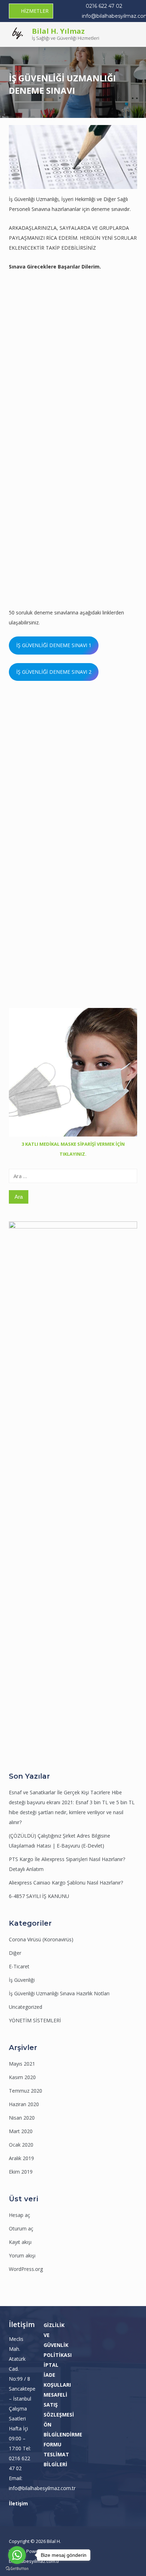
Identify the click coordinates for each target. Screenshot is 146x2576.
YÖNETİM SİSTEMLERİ (35, 2020)
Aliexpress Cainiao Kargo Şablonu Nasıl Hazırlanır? (66, 1883)
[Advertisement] (73, 362)
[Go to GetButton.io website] (17, 2569)
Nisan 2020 (22, 2118)
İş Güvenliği (22, 1980)
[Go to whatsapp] (17, 2555)
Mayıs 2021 (22, 2064)
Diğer (15, 1953)
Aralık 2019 (21, 2158)
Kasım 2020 (22, 2077)
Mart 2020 (21, 2131)
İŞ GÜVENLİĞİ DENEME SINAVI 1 (54, 645)
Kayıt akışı (20, 2242)
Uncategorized (26, 2007)
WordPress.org (26, 2269)
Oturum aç (21, 2228)
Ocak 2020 (21, 2145)
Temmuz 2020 (26, 2091)
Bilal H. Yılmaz (58, 31)
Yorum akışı (22, 2255)
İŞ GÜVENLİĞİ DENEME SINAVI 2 (54, 672)
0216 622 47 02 (104, 6)
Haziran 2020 (24, 2104)
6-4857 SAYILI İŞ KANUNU (39, 1896)
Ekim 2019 (21, 2172)
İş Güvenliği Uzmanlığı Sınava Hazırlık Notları (59, 1993)
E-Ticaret (19, 1966)
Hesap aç (19, 2215)
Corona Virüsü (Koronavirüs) (41, 1939)
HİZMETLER (35, 11)
